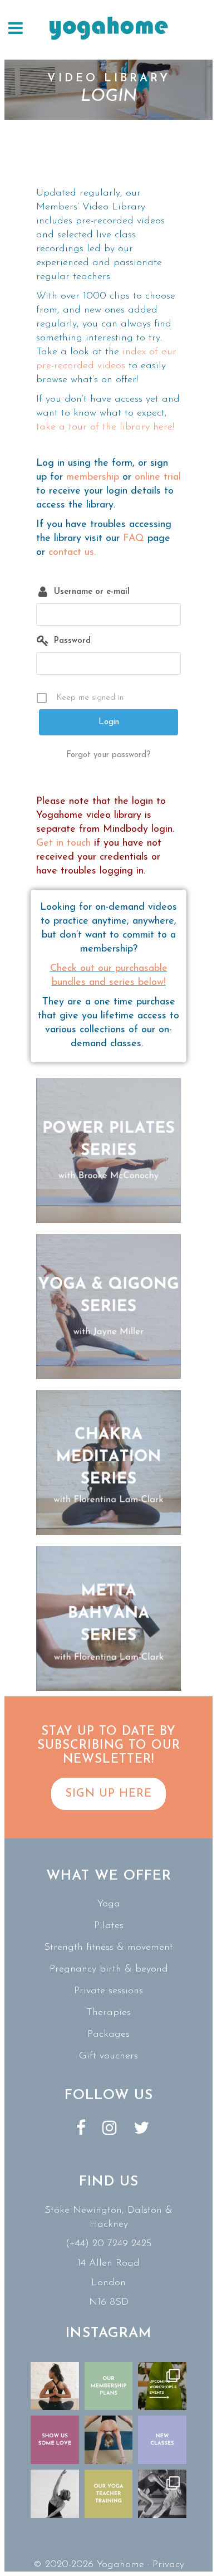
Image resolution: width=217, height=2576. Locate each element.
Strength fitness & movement (108, 1948)
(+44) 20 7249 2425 (108, 2244)
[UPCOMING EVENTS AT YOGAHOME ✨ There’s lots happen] (162, 2386)
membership (93, 477)
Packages (108, 2035)
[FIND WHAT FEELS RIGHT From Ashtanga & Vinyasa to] (55, 2494)
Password (72, 641)
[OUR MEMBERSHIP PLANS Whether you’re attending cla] (109, 2386)
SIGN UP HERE (108, 1794)
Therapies (108, 2013)
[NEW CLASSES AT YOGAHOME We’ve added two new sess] (162, 2440)
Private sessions (108, 1991)
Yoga (109, 1904)
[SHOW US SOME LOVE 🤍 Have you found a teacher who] (55, 2440)
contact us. (72, 553)
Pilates (109, 1926)
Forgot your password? (108, 755)
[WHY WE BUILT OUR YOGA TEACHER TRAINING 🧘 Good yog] (109, 2494)
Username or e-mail (92, 592)
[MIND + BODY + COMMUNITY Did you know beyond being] (55, 2386)
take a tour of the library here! (105, 427)
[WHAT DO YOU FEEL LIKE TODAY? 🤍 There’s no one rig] (109, 2440)
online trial (158, 477)
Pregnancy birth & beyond (109, 1969)
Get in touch (63, 843)
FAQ (134, 539)
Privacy (168, 2565)
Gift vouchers (108, 2056)
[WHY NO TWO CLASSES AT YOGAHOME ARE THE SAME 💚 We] (162, 2494)
